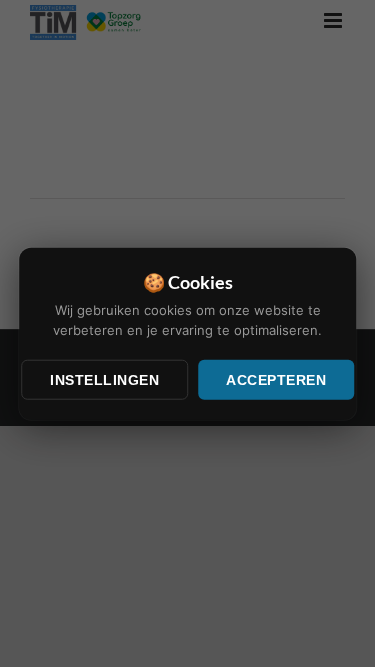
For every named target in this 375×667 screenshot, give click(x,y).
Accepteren (276, 380)
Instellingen (104, 380)
